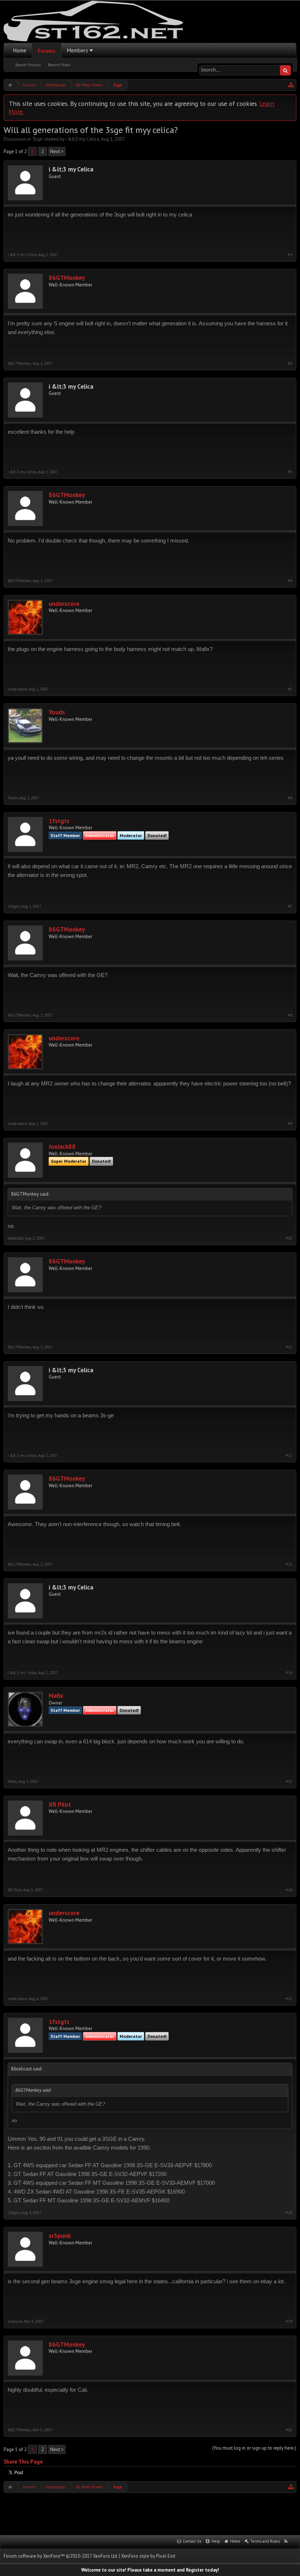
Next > (57, 151)
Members (78, 50)
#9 (290, 1124)
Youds (57, 712)
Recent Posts (59, 65)
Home (20, 50)
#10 (289, 1238)
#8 (290, 1015)
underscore (64, 604)
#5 (290, 689)
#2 (290, 364)
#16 (289, 1890)
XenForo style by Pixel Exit (148, 2556)
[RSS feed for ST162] (286, 2542)
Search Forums (28, 65)
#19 (289, 2322)
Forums (47, 51)
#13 (289, 1564)
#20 (289, 2430)
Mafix (56, 1696)
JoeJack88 (62, 1147)
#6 (290, 798)
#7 (290, 906)
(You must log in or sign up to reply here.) (254, 2448)
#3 (290, 472)
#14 (289, 1673)
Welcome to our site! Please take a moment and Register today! (150, 2570)
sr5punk (60, 2236)
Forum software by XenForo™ (61, 2556)
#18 (289, 2213)
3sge (37, 139)
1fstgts (59, 821)
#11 (289, 1347)
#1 (290, 255)
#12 (289, 1456)
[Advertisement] (150, 2513)
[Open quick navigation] (291, 85)
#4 (290, 581)
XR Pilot (60, 1805)
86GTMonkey (67, 278)
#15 (289, 1782)
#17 (289, 1999)
